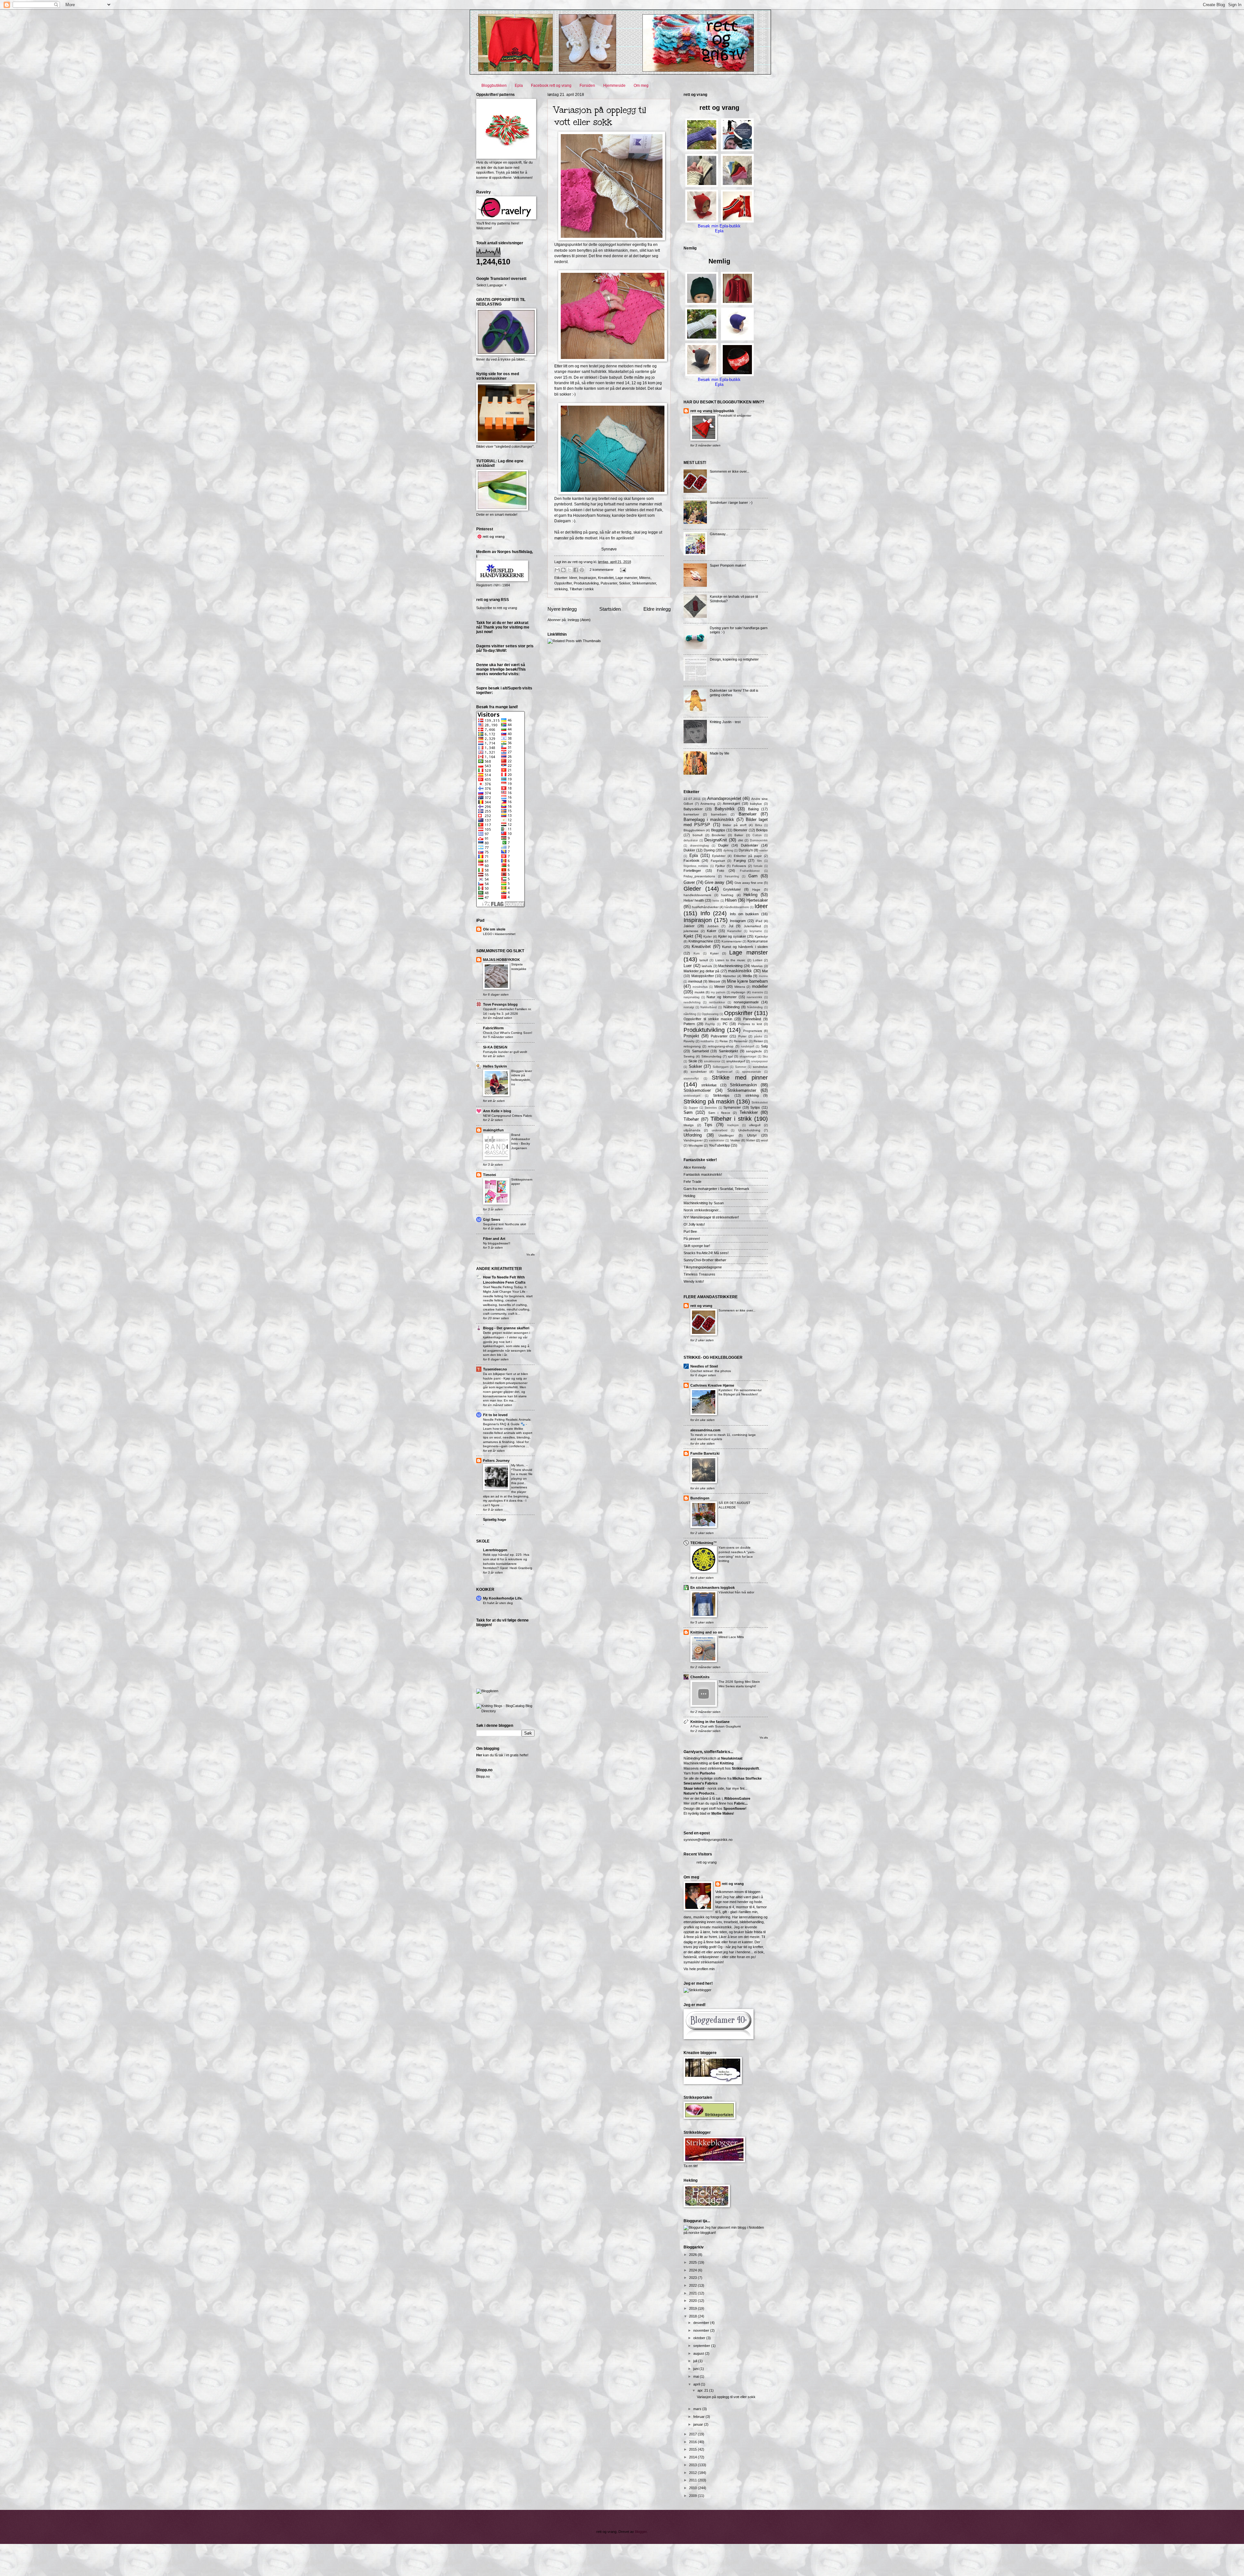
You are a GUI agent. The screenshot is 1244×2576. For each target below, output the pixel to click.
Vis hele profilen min (699, 1969)
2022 (693, 2285)
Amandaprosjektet (724, 798)
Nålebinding (755, 1007)
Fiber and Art (494, 1239)
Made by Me (720, 753)
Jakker (689, 926)
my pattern (718, 992)
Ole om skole (494, 929)
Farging (740, 861)
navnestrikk (754, 997)
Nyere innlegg (562, 609)
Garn (753, 876)
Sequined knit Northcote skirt (505, 1224)
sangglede (754, 1051)
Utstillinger (726, 1135)
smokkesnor (712, 1061)
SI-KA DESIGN (495, 1047)
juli (696, 2361)
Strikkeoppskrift (745, 1768)
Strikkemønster (644, 583)
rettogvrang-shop (721, 1046)
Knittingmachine (701, 941)
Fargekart (718, 861)
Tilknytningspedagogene (703, 1267)
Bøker (739, 835)
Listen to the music (731, 960)
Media (747, 976)
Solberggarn (721, 1067)
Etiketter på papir (748, 856)
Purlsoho (708, 1773)
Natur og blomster (721, 997)
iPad (759, 921)
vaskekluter (717, 1140)
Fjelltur (720, 866)
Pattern (689, 1024)
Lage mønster (626, 578)
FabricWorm (493, 1028)
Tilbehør (691, 1119)
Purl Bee (690, 1231)
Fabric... (741, 1803)
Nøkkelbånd (708, 1007)
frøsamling (732, 876)
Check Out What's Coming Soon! (508, 1033)
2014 (693, 2457)
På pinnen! (692, 1239)
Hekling (750, 895)
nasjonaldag (691, 997)
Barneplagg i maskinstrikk (709, 820)
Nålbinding (731, 1007)
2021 (693, 2293)
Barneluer (748, 814)
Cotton (757, 835)
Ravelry (689, 1041)
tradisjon (733, 1125)
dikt (741, 840)
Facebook (691, 861)
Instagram (738, 921)
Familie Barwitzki (705, 1453)
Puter (742, 1036)
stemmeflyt (691, 1079)
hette (716, 901)
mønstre (758, 992)
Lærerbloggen (495, 1550)
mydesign (738, 992)
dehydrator (691, 840)
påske (758, 1036)
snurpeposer (760, 1061)
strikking (561, 589)
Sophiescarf (725, 1072)
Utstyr (752, 1135)
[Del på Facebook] (576, 570)
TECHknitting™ (704, 1543)
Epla (519, 86)
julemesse (691, 931)
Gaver (689, 882)
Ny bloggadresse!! (497, 1243)
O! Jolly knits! (694, 1224)
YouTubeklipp (719, 1145)
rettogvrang (692, 1046)
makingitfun (493, 1130)
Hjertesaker (757, 900)
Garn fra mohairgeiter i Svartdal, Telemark (716, 1189)
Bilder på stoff (735, 825)
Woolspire (696, 1145)
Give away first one (749, 883)
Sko (765, 1057)
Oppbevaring (710, 1014)
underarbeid (720, 1130)
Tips (708, 1125)
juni (696, 2369)
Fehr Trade (692, 1182)
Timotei (490, 1175)
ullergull (755, 1125)
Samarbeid (700, 1051)
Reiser (758, 1041)
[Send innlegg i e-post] (622, 570)
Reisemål (741, 1041)
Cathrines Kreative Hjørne (712, 1385)
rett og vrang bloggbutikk (712, 411)
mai (697, 2376)
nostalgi (689, 1007)
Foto (720, 871)
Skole (693, 1061)
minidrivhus (700, 987)
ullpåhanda (692, 1130)
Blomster (740, 830)
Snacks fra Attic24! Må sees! (706, 1253)
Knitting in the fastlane (710, 1722)
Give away (714, 882)
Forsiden (587, 86)
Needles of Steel (704, 1366)
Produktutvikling (586, 583)
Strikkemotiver (697, 1090)
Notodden (756, 2227)
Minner (720, 987)
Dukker (689, 850)
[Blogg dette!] (563, 570)
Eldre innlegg (657, 609)
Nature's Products (699, 1793)
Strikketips (721, 1095)
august (699, 2353)
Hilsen (731, 900)
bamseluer (691, 814)
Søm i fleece (719, 1113)
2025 (693, 2262)
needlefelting (692, 1002)
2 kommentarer (602, 570)
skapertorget (748, 1057)
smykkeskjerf (736, 1061)
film (760, 861)
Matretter (729, 976)
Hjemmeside (614, 86)
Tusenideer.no (495, 1369)
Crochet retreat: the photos (711, 1371)
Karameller (734, 931)
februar (699, 2417)
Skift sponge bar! (697, 1246)
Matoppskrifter (703, 976)
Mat (765, 971)
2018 (693, 2316)
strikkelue (709, 1085)
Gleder (692, 889)
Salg (764, 1046)
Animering (708, 804)
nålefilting (690, 1014)
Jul (731, 926)
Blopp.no (483, 1776)
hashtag (727, 895)
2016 (693, 2442)
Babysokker (693, 809)
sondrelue (760, 1067)
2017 (693, 2434)
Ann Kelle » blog (497, 1111)
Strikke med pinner (740, 1078)
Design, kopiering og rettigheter (734, 659)
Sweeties (711, 1108)
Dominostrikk (759, 840)
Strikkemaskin (743, 1085)
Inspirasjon (587, 578)
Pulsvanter (609, 583)
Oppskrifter (563, 583)
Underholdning (749, 1130)
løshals (707, 966)
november (702, 2330)
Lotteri (758, 960)
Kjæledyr (761, 936)
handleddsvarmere (697, 895)
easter (764, 850)
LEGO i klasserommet (499, 934)
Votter (750, 1140)
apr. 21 (703, 2390)
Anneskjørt (731, 803)
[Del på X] (570, 570)
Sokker (625, 583)
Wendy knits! (694, 1281)
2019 (693, 2308)
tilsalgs (689, 1125)
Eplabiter (719, 856)
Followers (739, 866)
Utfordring (693, 1135)
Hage (756, 889)
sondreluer (699, 1072)
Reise (724, 1041)
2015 (693, 2449)
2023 (693, 2278)
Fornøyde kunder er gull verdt (505, 1052)
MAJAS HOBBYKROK (501, 960)
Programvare (753, 1031)
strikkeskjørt (692, 1096)
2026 (693, 2255)
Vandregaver (693, 1140)
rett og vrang (701, 1306)
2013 (693, 2465)
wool (764, 1140)
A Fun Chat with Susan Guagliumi (715, 1726)
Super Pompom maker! (728, 565)
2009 (693, 2496)
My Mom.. (519, 1465)
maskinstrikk (740, 971)
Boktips (762, 830)
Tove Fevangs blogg (500, 1004)
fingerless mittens (696, 866)
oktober (700, 2338)
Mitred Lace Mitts (731, 1637)
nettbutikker (717, 1002)
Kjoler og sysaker (732, 936)
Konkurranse (758, 941)
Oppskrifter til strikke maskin (708, 1019)
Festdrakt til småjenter (735, 416)
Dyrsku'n (746, 850)
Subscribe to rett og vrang (497, 608)
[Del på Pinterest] (582, 570)
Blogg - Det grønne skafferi (506, 1328)
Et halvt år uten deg (498, 1603)
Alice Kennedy (695, 1167)
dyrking (728, 850)
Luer (688, 966)
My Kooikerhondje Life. (503, 1598)
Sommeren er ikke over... (730, 471)
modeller (760, 986)
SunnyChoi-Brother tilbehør (705, 1260)
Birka (759, 825)
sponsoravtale (752, 1072)
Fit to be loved (495, 1415)
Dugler (723, 845)
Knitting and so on (706, 1632)
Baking (753, 809)
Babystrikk (725, 809)
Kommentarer (731, 941)
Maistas (757, 966)
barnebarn (719, 814)
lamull (704, 960)
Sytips (755, 1107)
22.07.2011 (692, 799)
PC (725, 1024)
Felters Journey (496, 1461)
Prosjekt (691, 1036)
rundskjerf (748, 1046)
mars (698, 2409)
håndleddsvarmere (737, 907)
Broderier (719, 835)
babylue (756, 804)
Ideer (573, 578)
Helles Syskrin (495, 1066)
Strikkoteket (760, 1103)
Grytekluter (732, 889)
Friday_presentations (699, 876)
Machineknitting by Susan (704, 1203)
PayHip (710, 1024)
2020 (693, 2301)
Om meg (641, 86)
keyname (756, 931)
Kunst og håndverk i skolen (745, 947)
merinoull (695, 981)
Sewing (689, 1056)
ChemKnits (700, 1677)
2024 (693, 2270)
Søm (688, 1112)
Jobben (713, 926)
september (702, 2346)
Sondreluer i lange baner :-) (731, 502)
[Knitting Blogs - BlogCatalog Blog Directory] (505, 1711)
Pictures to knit (750, 1024)
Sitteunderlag (711, 1056)
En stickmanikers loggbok (713, 1588)
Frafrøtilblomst (750, 871)
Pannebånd (752, 1019)
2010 (693, 2488)
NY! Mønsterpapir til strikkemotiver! (711, 1217)
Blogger (641, 2532)
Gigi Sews (492, 1219)
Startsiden (610, 609)
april (697, 2384)
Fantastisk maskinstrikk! (703, 1174)
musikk (700, 992)
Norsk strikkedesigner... (702, 1210)
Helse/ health (694, 900)
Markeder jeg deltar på (701, 971)
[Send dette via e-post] (557, 570)
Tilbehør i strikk (582, 589)
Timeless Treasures (699, 1274)
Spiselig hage (495, 1519)
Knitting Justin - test (725, 722)
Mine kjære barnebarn (747, 981)
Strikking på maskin (709, 1102)
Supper (693, 1108)
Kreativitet (606, 578)
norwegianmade (746, 1002)
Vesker (735, 1140)
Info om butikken (744, 914)
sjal (730, 1056)
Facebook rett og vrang (551, 86)
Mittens (645, 578)
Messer (714, 981)
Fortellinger (692, 871)
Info (705, 913)
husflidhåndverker (705, 907)
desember (702, 2323)
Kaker (712, 931)
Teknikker (749, 1112)
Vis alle (530, 1255)
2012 (693, 2473)
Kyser (714, 953)
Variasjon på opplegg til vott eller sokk (600, 116)
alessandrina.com (705, 1430)
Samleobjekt (728, 1051)
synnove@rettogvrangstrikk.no (708, 1840)
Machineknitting (730, 966)
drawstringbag (699, 846)
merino (763, 976)
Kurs (697, 953)
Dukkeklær (750, 845)
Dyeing (709, 850)
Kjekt (688, 936)
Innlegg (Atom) (579, 620)
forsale (758, 866)
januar (699, 2424)
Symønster (732, 1107)
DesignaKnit (716, 840)
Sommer (741, 1067)
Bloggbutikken (494, 86)
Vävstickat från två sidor (736, 1592)
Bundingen (700, 1498)
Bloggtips (718, 830)
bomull (697, 835)
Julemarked (752, 926)
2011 (693, 2480)
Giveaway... (719, 534)
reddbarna (707, 1041)
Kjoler (708, 936)
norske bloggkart (702, 2233)
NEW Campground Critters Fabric (508, 1116)
